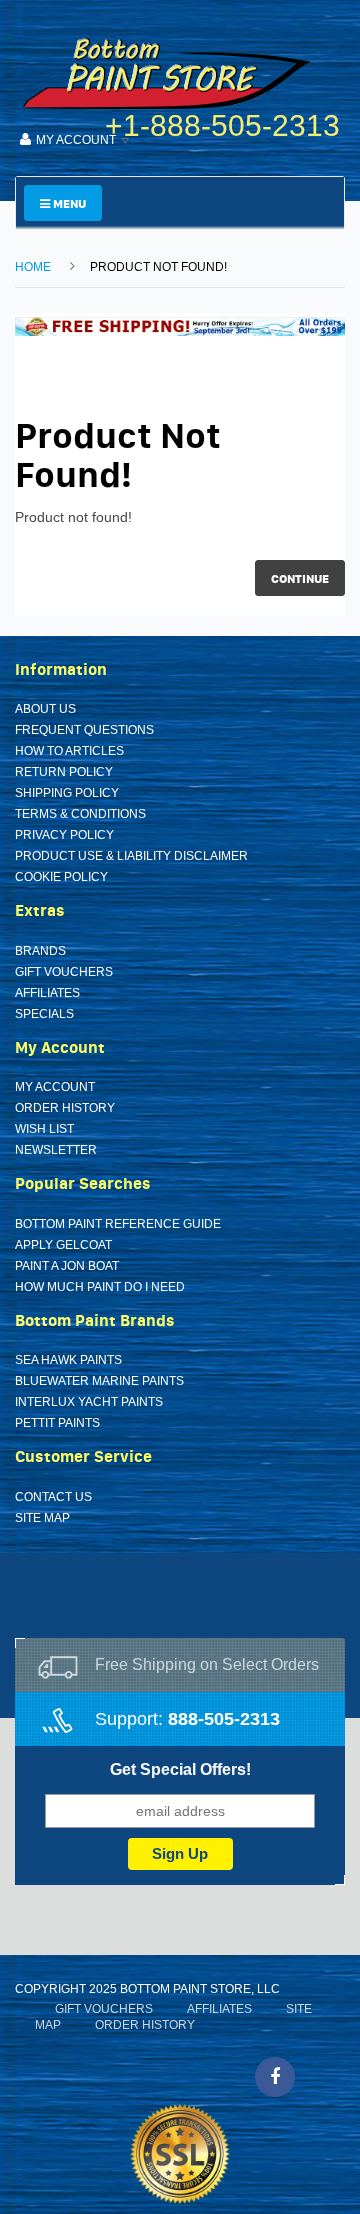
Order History (65, 1108)
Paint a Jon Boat (67, 1266)
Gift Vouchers (64, 972)
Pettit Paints (57, 1423)
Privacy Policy (64, 835)
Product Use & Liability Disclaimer (131, 856)
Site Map (42, 1518)
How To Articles (69, 751)
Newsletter (56, 1150)
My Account (55, 1087)
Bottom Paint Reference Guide (118, 1224)
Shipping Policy (67, 793)
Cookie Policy (61, 877)
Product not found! (158, 267)
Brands (40, 951)
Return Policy (64, 772)
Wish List (44, 1129)
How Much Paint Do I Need (100, 1287)
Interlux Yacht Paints (89, 1402)
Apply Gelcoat (63, 1245)
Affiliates (47, 993)
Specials (44, 1014)
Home (33, 267)
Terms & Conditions (80, 814)
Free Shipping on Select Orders (207, 1664)
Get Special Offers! (180, 1769)
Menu (68, 203)
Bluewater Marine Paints (99, 1381)
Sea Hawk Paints (68, 1360)
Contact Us (53, 1497)
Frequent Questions (84, 730)
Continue (300, 578)
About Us (45, 709)
